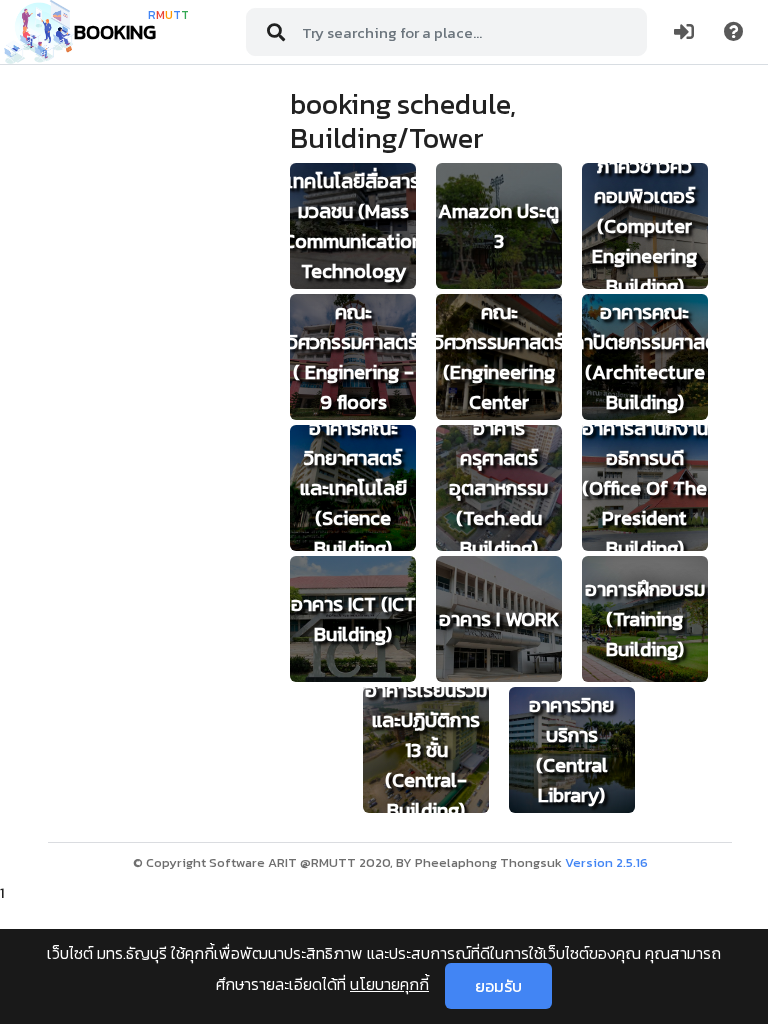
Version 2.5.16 (606, 862)
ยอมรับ (498, 986)
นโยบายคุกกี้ (389, 984)
